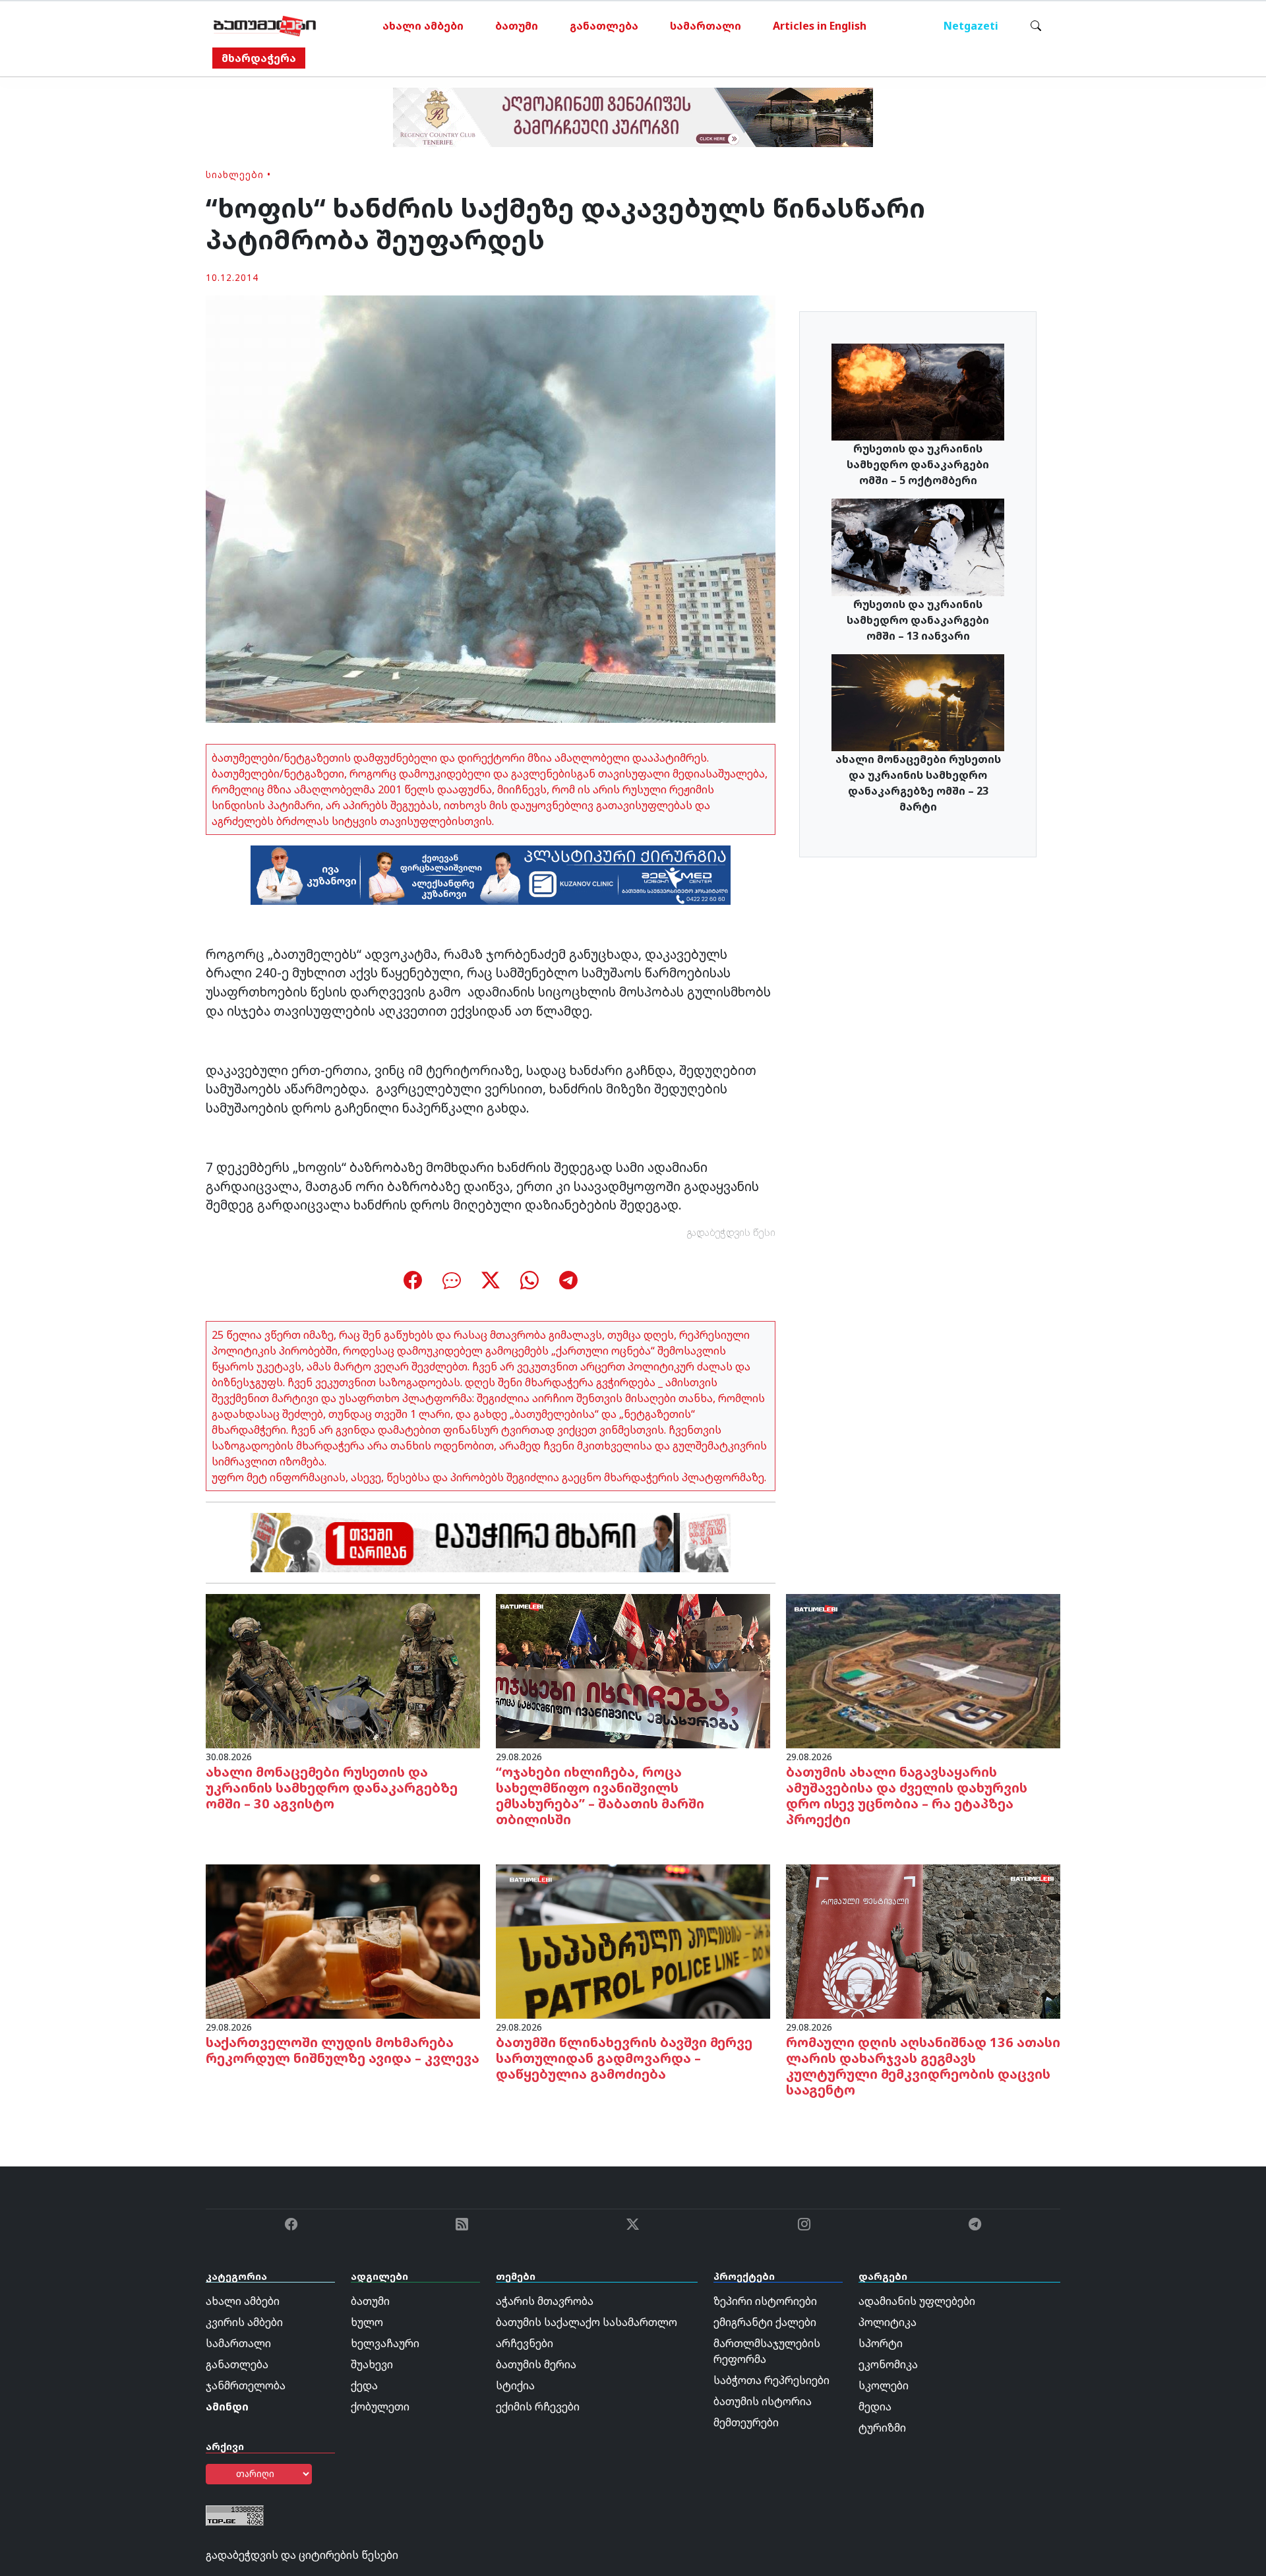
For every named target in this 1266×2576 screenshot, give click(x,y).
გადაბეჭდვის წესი (731, 1232)
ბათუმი (517, 26)
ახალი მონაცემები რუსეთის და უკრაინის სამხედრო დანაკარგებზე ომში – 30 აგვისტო (332, 1788)
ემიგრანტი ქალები (765, 2322)
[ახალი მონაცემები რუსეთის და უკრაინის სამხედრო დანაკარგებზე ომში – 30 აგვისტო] (343, 1670)
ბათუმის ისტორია (763, 2401)
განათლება (604, 26)
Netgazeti (971, 26)
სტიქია (515, 2385)
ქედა (364, 2385)
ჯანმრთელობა (246, 2385)
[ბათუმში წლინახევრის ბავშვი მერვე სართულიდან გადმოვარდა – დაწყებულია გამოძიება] (633, 1940)
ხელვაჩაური (385, 2343)
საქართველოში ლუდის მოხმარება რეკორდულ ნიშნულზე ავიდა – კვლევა (343, 2050)
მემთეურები (746, 2422)
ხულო (367, 2322)
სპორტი (881, 2343)
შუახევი (372, 2364)
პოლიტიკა (888, 2322)
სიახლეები (235, 174)
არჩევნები (525, 2343)
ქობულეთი (380, 2407)
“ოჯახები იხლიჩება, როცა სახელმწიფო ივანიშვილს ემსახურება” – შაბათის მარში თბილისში (600, 1795)
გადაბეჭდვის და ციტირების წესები (302, 2555)
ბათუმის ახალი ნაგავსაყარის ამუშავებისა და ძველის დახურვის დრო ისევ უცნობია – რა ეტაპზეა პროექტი (907, 1795)
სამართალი (706, 26)
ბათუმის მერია (536, 2364)
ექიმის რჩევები (538, 2407)
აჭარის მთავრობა (545, 2301)
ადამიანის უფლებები (917, 2301)
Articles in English (820, 26)
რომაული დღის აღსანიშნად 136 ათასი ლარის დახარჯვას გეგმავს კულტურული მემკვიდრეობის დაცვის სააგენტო (923, 2066)
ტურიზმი (882, 2428)
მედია (875, 2407)
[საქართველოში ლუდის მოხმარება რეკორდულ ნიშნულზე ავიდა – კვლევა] (343, 1940)
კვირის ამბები (244, 2322)
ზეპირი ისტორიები (765, 2301)
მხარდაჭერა (259, 58)
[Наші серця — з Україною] (265, 26)
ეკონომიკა (888, 2364)
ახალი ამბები (423, 26)
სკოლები (884, 2385)
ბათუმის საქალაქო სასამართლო (587, 2322)
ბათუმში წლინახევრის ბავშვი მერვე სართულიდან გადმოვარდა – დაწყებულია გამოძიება (624, 2058)
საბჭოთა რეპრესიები (771, 2380)
